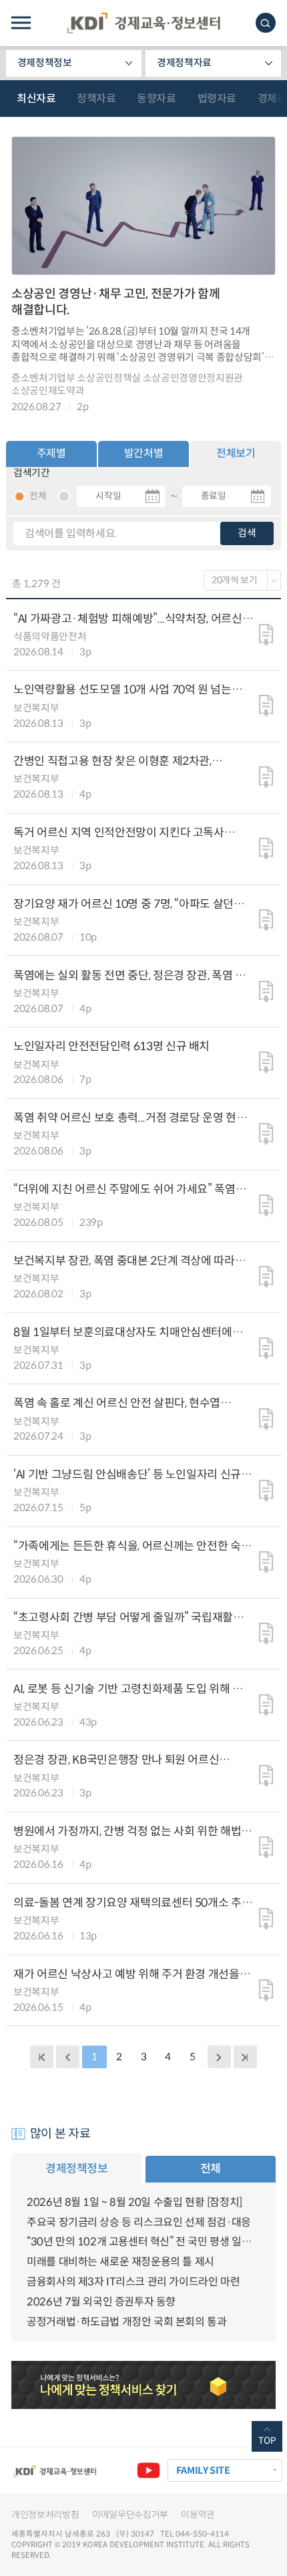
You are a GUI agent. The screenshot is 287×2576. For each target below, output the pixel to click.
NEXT (219, 2057)
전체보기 (236, 453)
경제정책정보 (45, 63)
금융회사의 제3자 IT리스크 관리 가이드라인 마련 (133, 2282)
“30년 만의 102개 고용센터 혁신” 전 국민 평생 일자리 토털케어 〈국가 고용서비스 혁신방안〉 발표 (143, 2242)
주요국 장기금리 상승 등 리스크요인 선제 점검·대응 (139, 2222)
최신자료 (36, 99)
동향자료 (156, 99)
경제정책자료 (184, 63)
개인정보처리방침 (45, 2515)
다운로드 (266, 635)
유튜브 (148, 2470)
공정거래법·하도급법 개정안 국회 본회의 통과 (126, 2322)
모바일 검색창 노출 (266, 23)
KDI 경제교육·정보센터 (143, 23)
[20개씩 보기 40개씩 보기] (243, 580)
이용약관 (198, 2515)
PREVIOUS (67, 2057)
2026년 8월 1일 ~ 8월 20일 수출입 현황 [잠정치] (134, 2202)
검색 (247, 533)
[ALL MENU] (21, 23)
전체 (211, 2168)
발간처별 (143, 453)
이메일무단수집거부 (130, 2515)
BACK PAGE (41, 2057)
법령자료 (217, 99)
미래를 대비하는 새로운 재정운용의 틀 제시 (120, 2262)
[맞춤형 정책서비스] (143, 2385)
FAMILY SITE (203, 2470)
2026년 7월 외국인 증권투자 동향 (101, 2302)
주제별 (51, 453)
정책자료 (96, 99)
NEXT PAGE (245, 2057)
